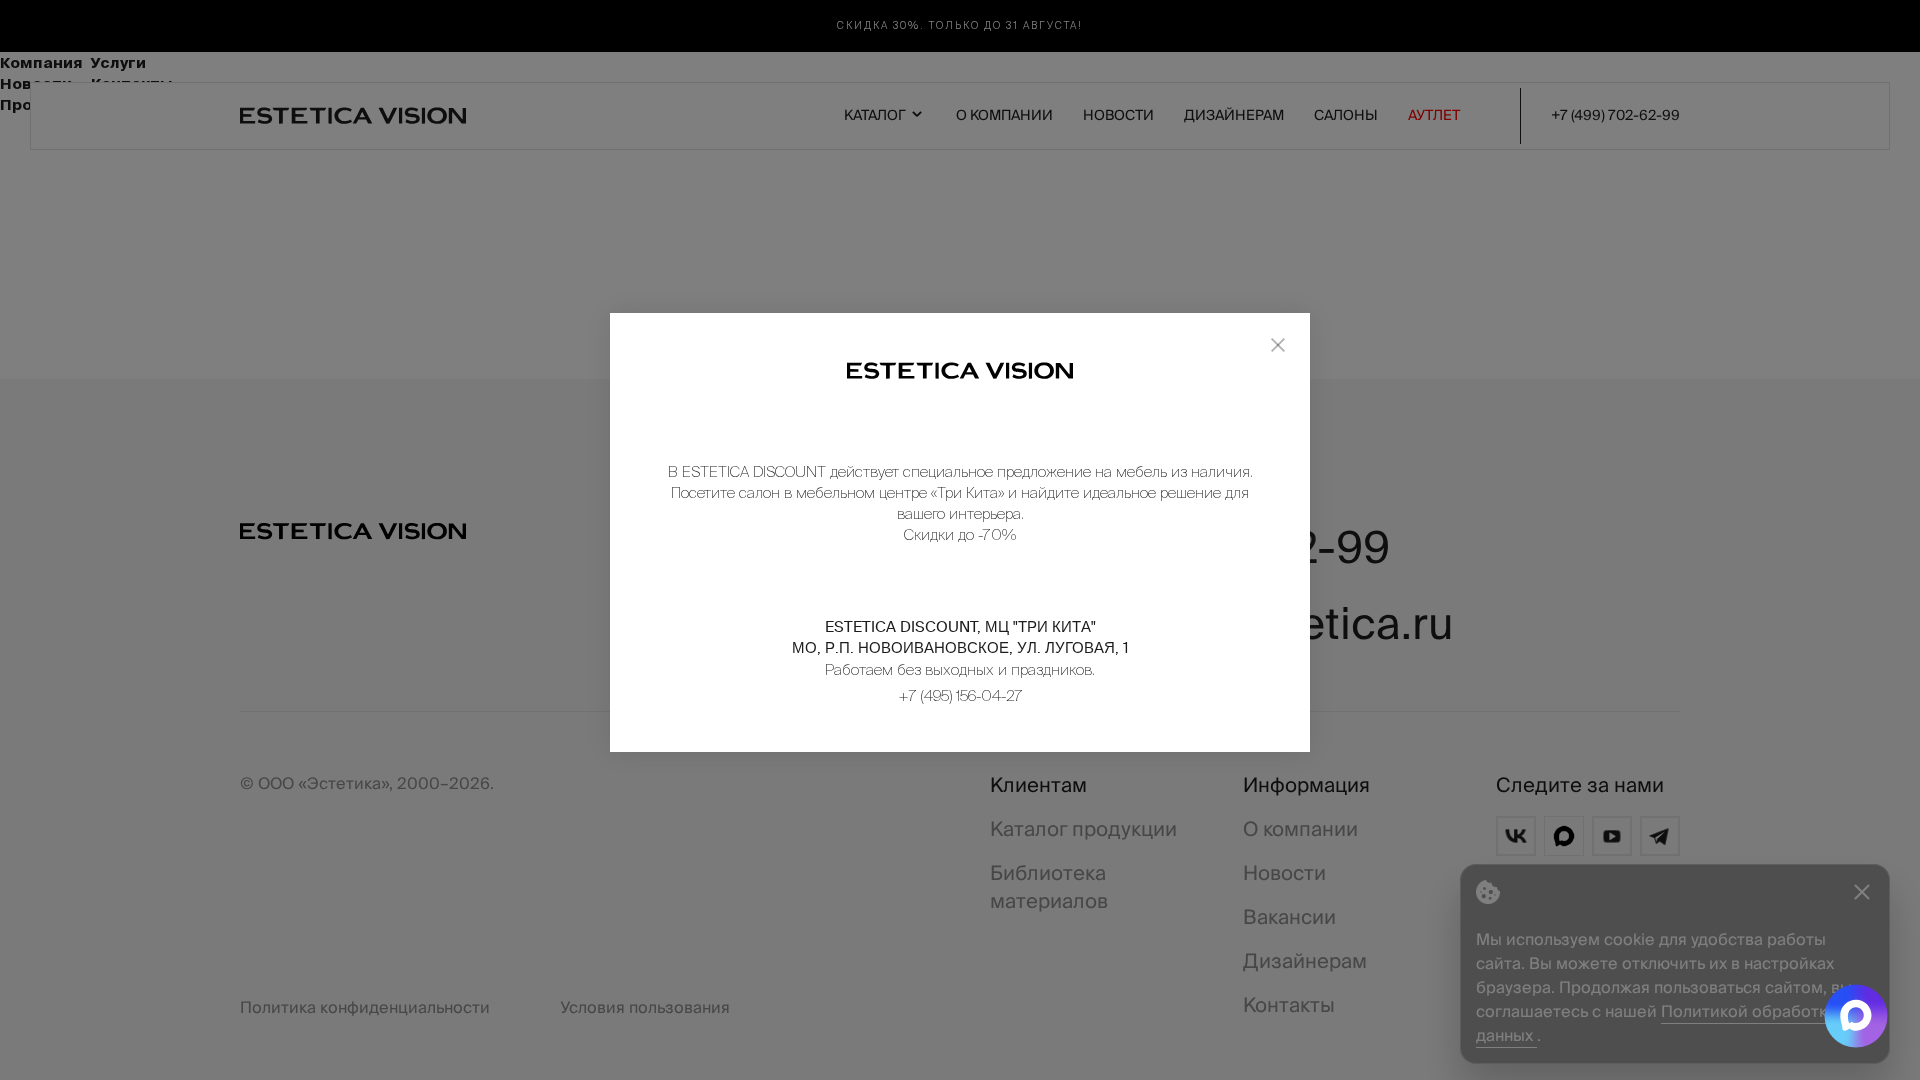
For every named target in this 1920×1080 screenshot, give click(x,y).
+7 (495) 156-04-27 (960, 695)
